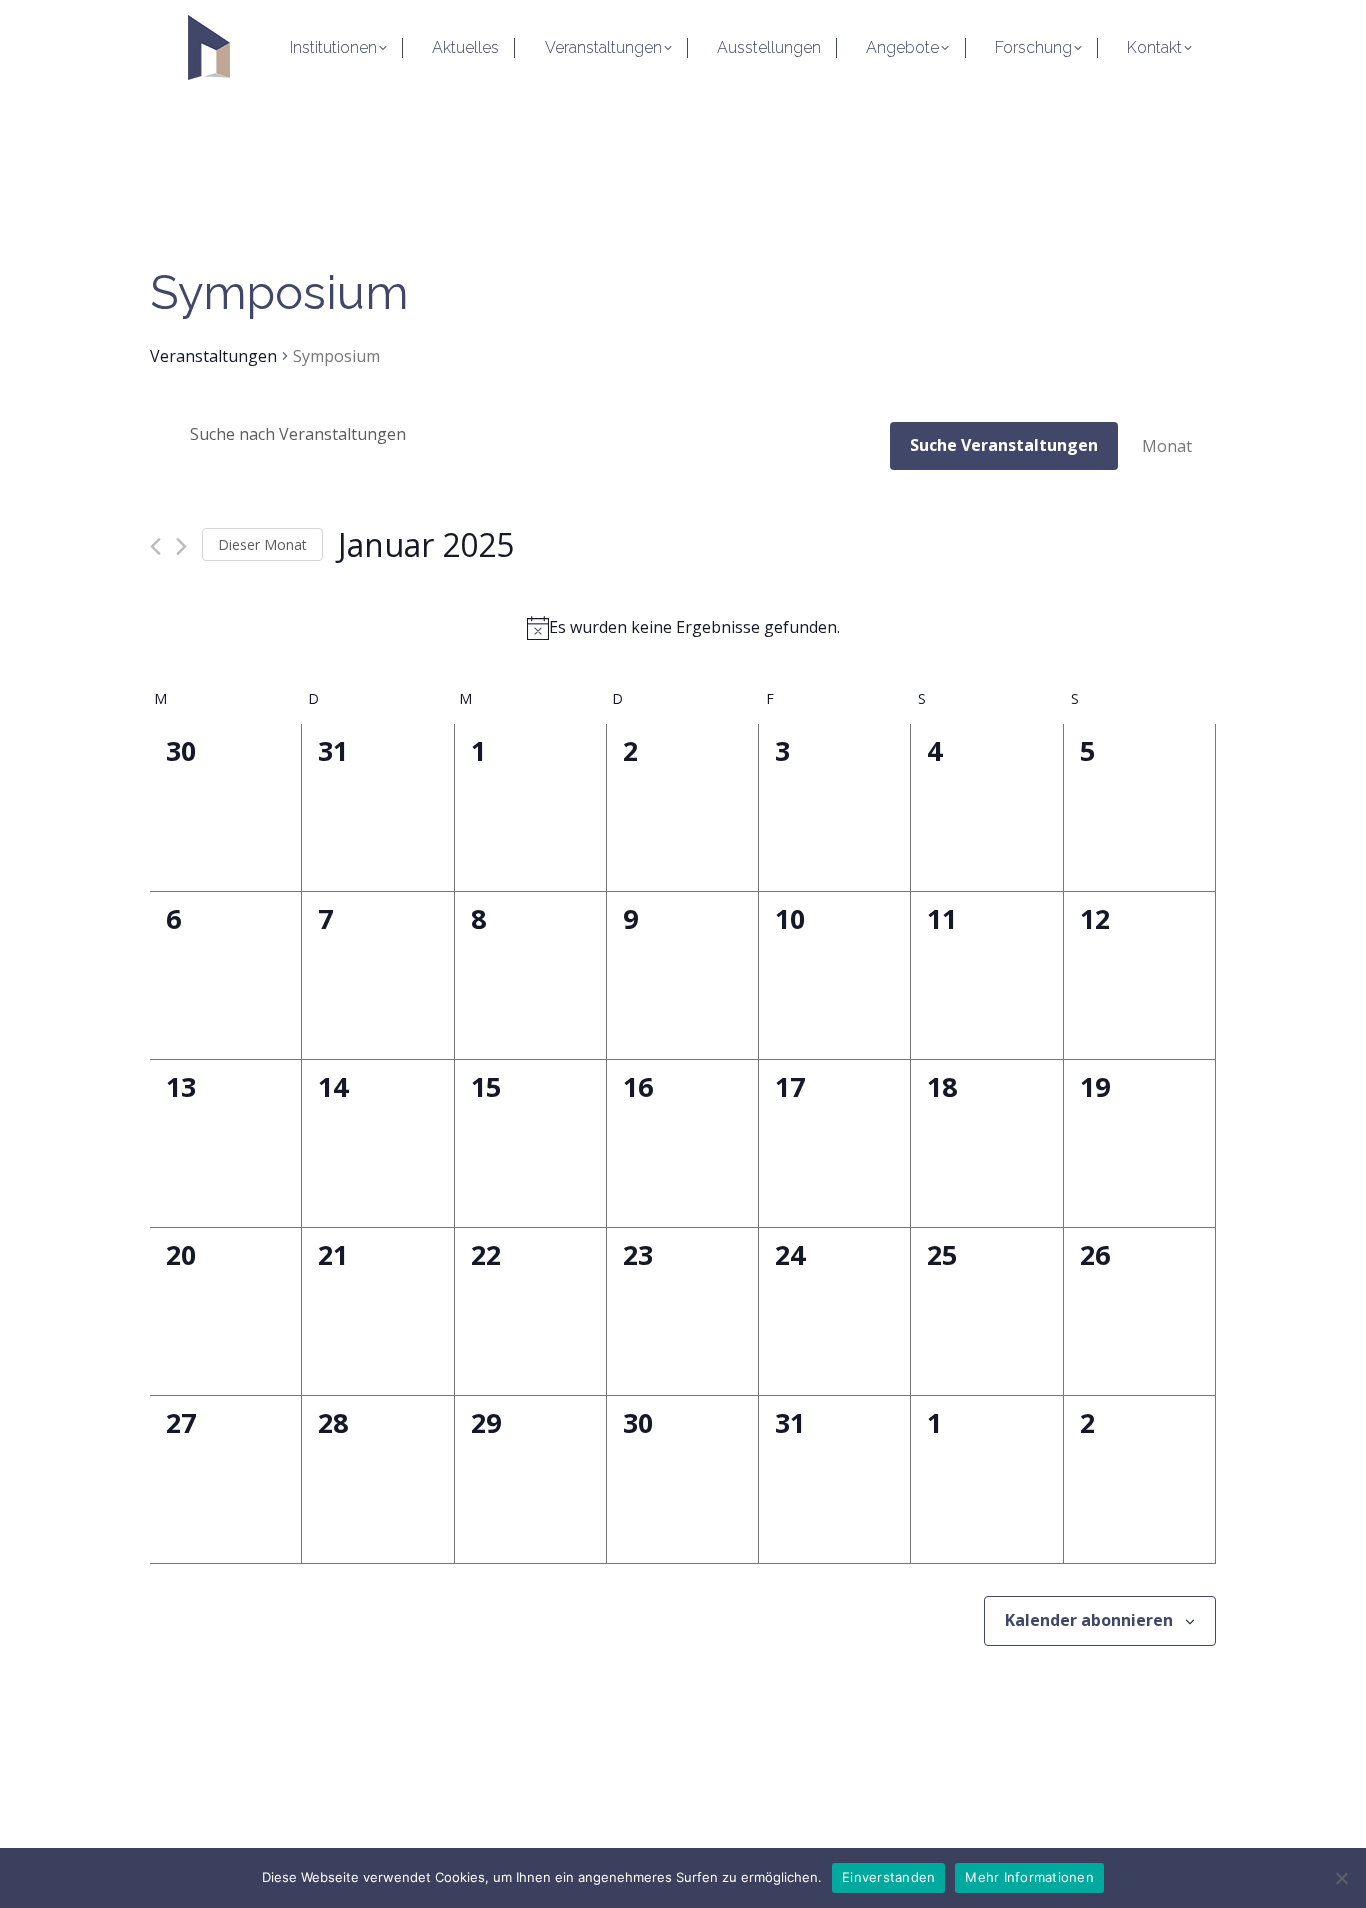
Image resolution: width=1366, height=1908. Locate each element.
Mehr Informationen (1029, 1877)
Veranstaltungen (213, 356)
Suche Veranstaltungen (1004, 445)
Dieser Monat (262, 544)
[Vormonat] (155, 546)
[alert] (683, 628)
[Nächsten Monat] (181, 546)
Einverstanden (888, 1877)
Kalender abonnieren (1089, 1620)
